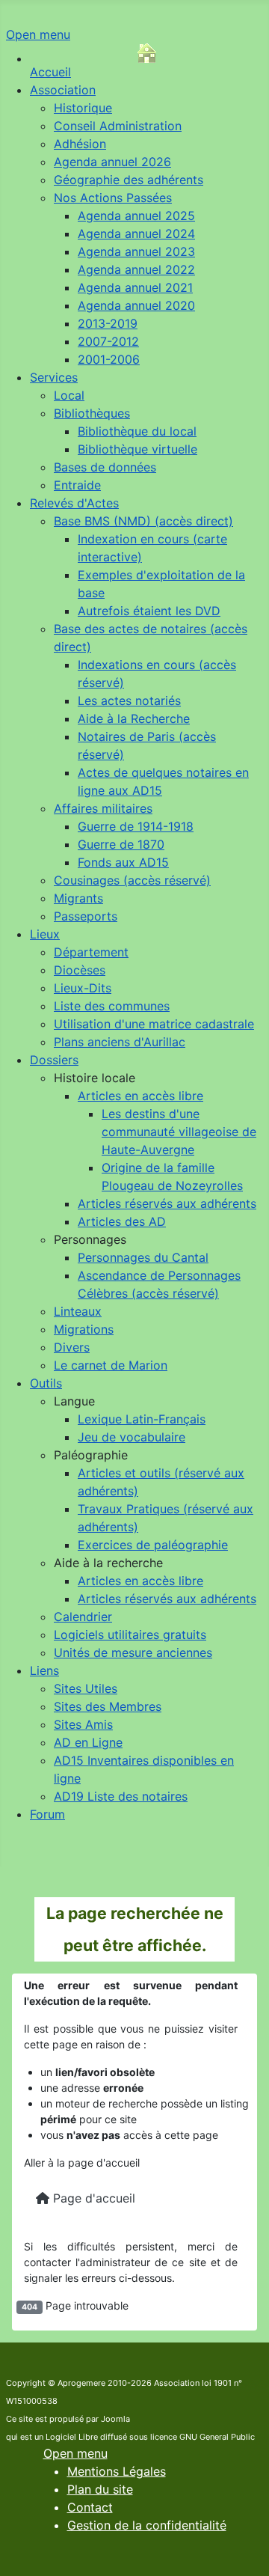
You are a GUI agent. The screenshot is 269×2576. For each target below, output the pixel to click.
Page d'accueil (92, 2198)
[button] (95, 1078)
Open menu (38, 34)
